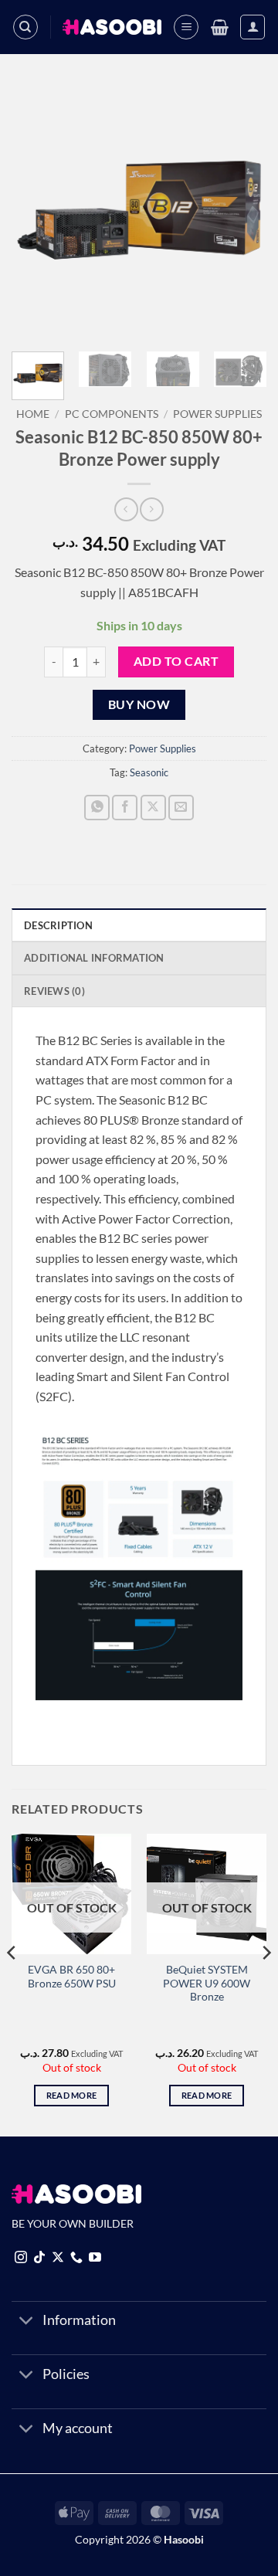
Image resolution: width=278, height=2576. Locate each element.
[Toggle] (27, 2322)
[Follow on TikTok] (39, 2258)
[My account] (253, 27)
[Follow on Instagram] (21, 2258)
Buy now (139, 704)
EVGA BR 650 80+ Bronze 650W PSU (72, 1977)
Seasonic (149, 772)
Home (33, 414)
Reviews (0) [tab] (54, 991)
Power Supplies (217, 414)
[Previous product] (152, 509)
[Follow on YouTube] (95, 2258)
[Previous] (36, 212)
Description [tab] (58, 925)
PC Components (112, 414)
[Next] (242, 212)
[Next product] (126, 509)
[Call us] (76, 2258)
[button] (186, 27)
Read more (72, 2095)
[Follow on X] (58, 2258)
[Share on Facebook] (125, 808)
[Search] (25, 27)
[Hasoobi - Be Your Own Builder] (112, 27)
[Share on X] (153, 808)
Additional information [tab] (94, 958)
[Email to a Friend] (181, 808)
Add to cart (176, 661)
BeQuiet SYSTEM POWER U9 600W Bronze (207, 1983)
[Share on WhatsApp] (97, 808)
